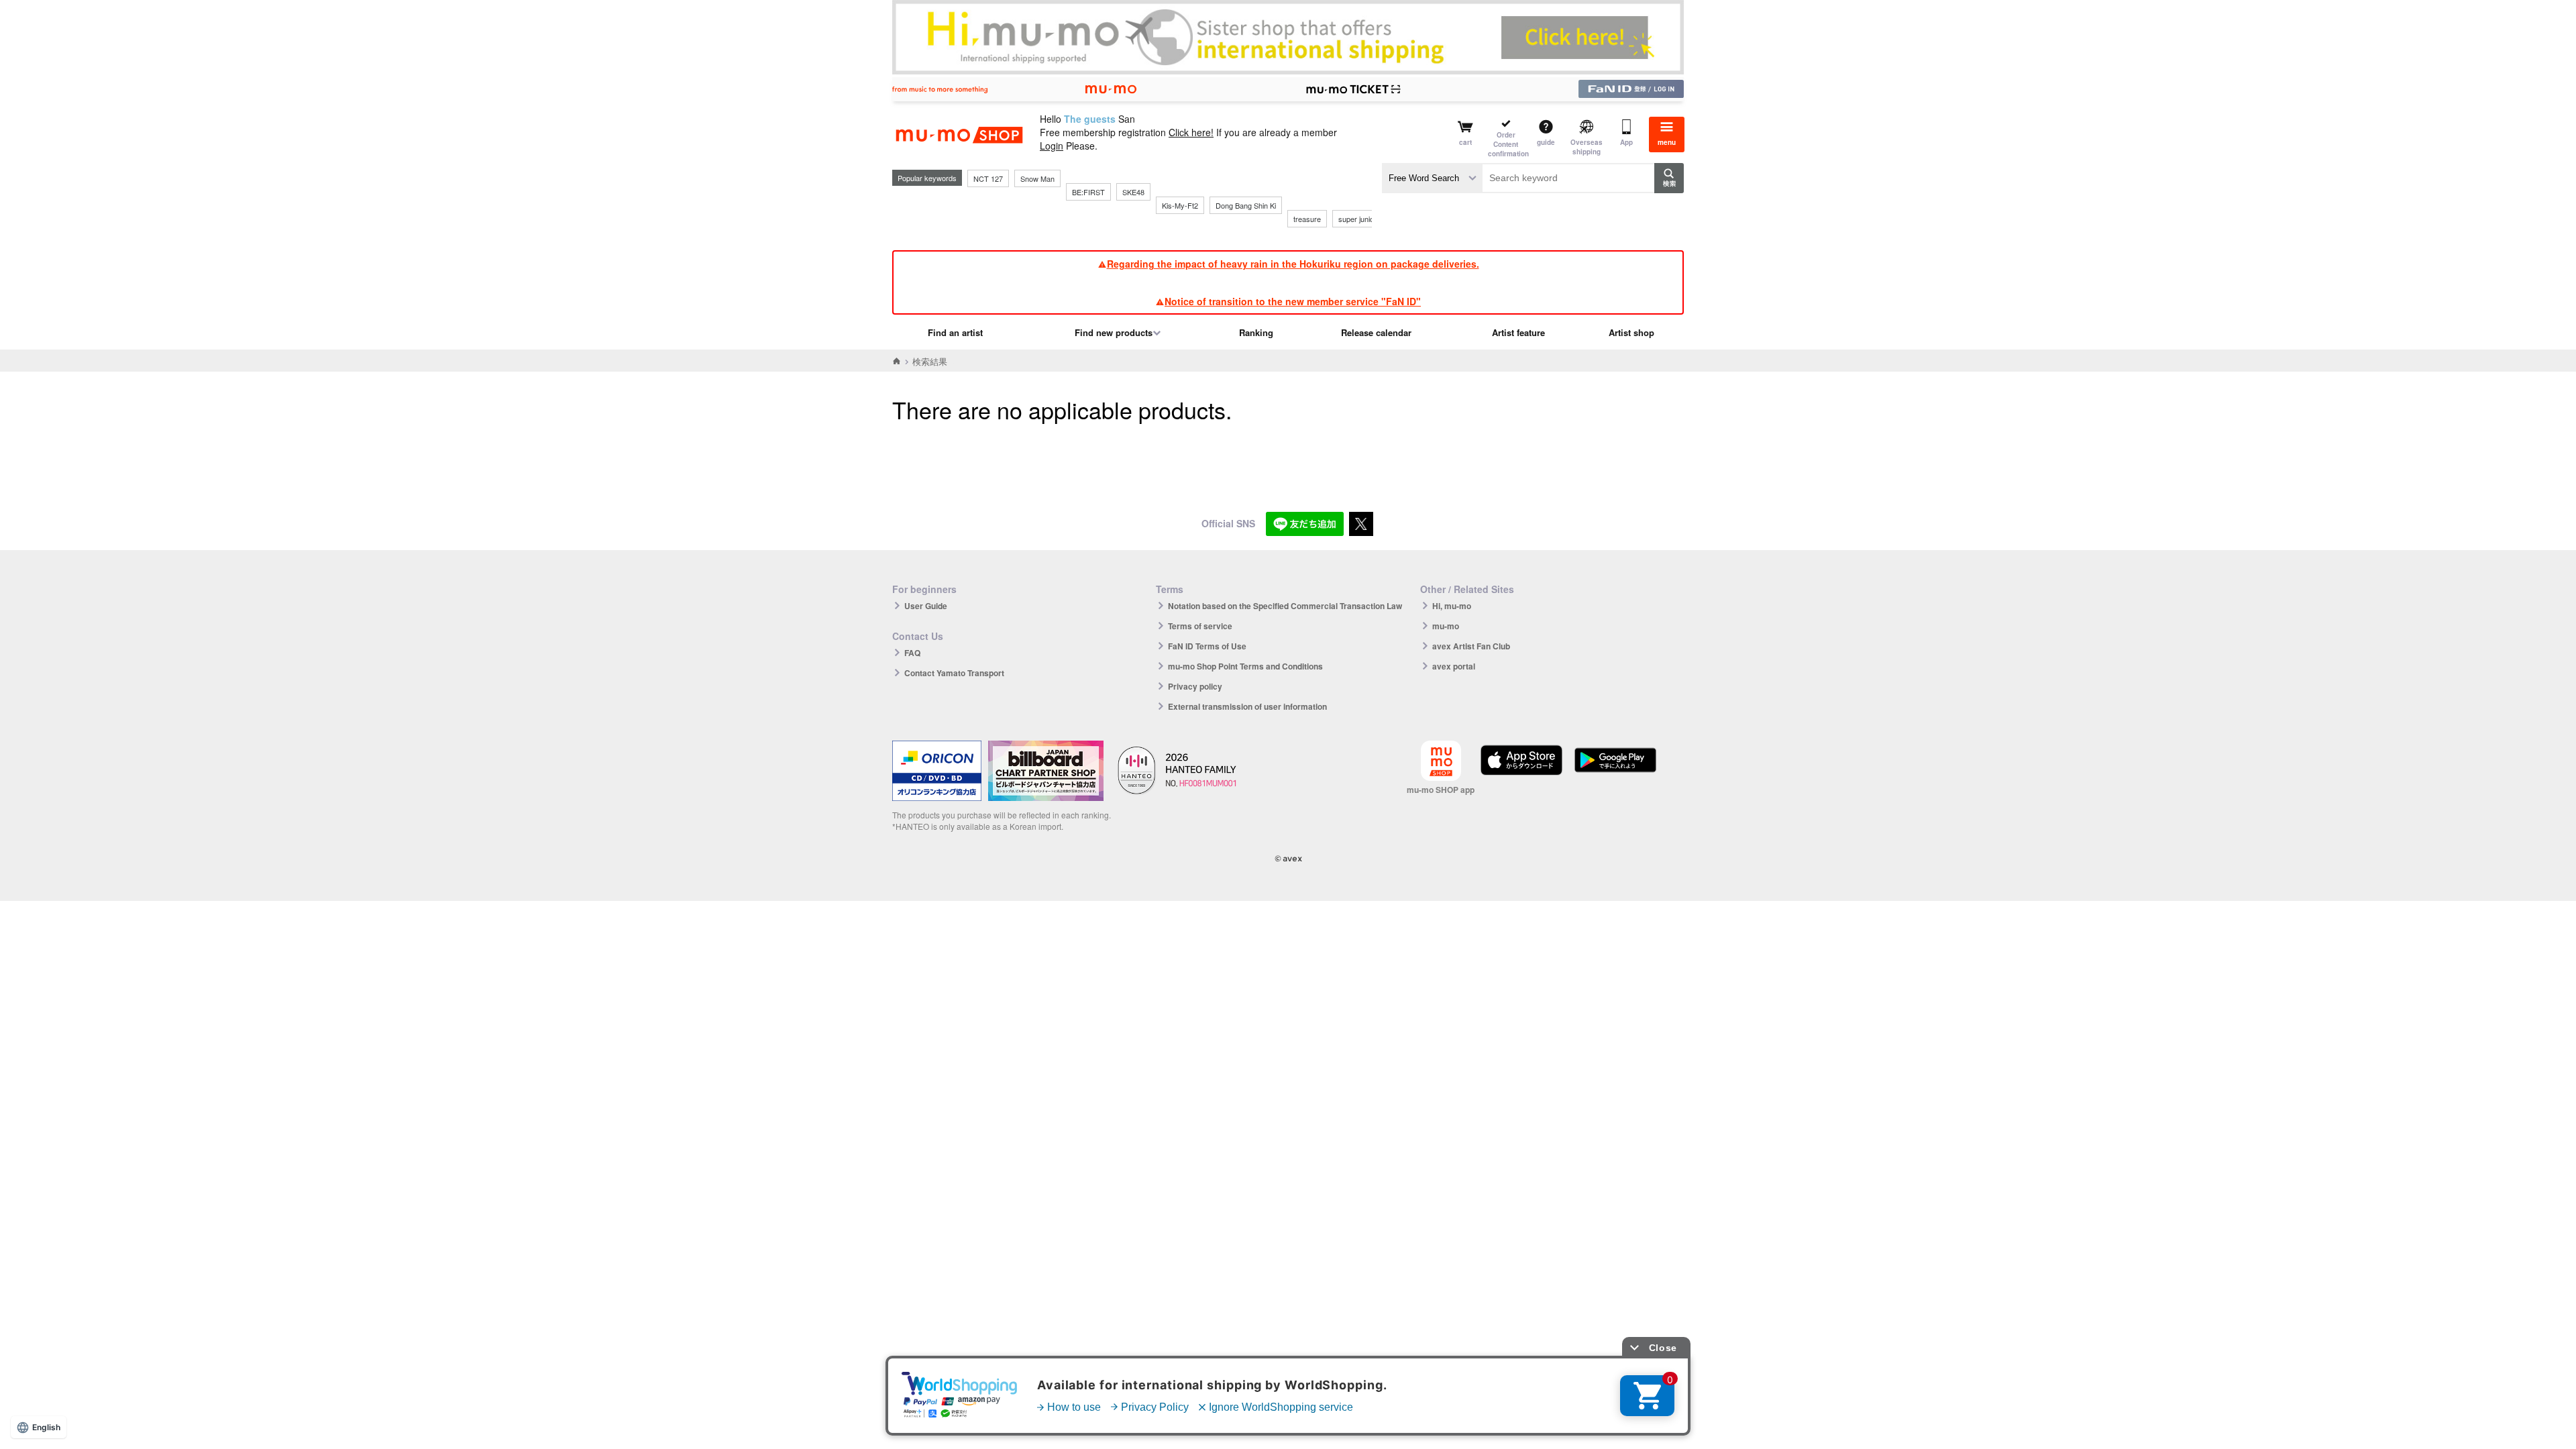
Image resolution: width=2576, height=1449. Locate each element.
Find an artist (955, 332)
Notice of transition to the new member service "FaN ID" (1293, 301)
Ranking (1256, 332)
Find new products (1114, 332)
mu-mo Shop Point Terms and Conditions (1245, 666)
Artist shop (1631, 332)
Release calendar (1376, 332)
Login (1052, 146)
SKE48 (1133, 192)
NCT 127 (988, 178)
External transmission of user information (1247, 706)
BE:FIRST (1088, 192)
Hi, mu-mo (1452, 606)
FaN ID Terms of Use (1207, 646)
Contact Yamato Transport (954, 673)
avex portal (1454, 666)
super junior (1357, 219)
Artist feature (1518, 332)
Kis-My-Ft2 (1180, 205)
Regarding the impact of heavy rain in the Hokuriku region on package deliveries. (1293, 264)
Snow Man (1037, 178)
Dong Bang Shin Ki (1246, 205)
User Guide (926, 606)
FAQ (912, 653)
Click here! (1191, 132)
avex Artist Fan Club (1471, 646)
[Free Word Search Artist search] (1432, 178)
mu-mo (1446, 626)
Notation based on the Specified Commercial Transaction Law (1285, 606)
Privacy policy (1195, 686)
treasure (1307, 219)
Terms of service (1200, 626)
